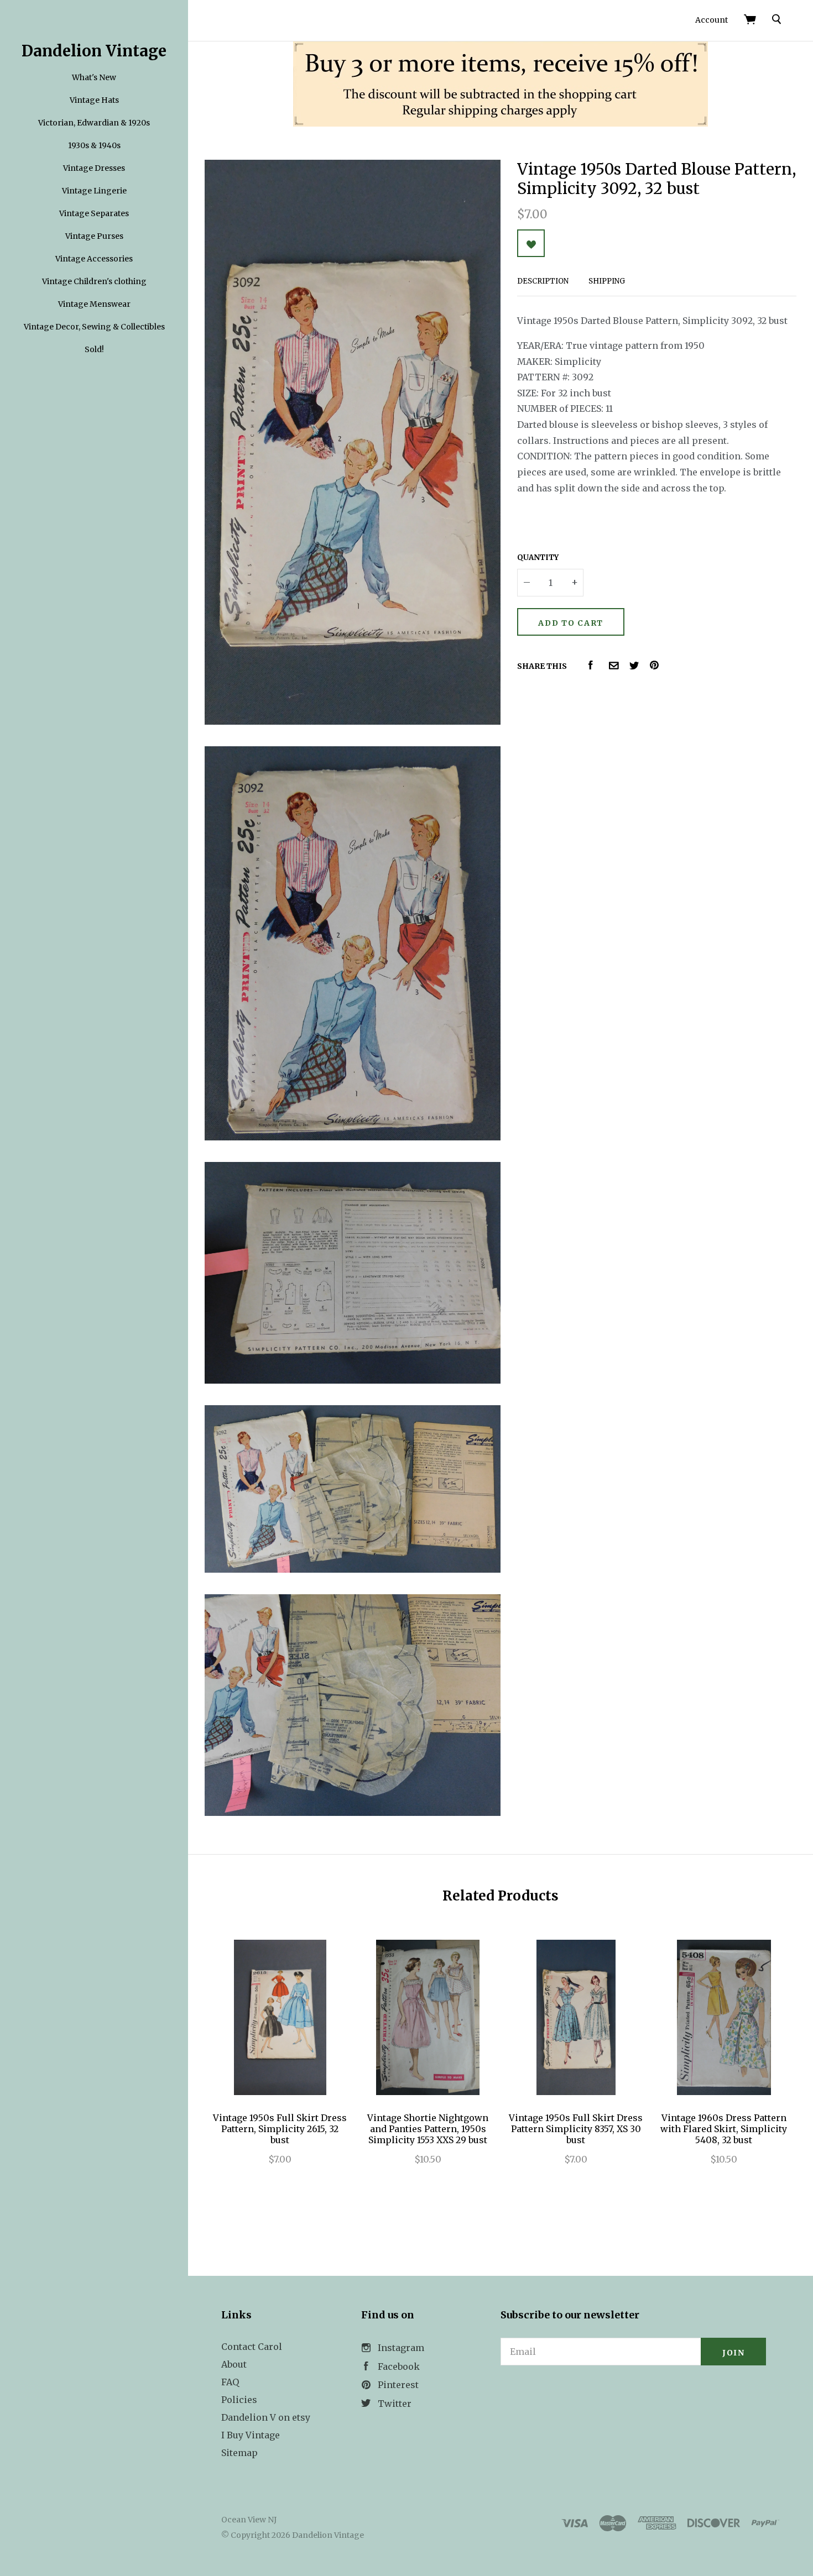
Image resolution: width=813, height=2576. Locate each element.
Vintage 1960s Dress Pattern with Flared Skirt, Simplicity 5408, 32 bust (724, 2129)
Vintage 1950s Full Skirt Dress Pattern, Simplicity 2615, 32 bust (280, 2129)
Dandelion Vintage (94, 51)
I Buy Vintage (251, 2435)
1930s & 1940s (94, 145)
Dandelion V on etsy (266, 2417)
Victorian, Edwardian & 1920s (94, 123)
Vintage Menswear (94, 304)
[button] (633, 2396)
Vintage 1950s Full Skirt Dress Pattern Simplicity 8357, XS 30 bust (576, 2129)
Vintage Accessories (94, 259)
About (234, 2364)
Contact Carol (252, 2347)
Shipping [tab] (607, 281)
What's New (94, 77)
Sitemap (239, 2453)
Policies (239, 2400)
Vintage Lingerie (94, 191)
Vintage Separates (94, 213)
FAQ (230, 2382)
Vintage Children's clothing (94, 281)
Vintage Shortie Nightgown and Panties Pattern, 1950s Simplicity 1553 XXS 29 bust (428, 2129)
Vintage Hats (94, 100)
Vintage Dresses (94, 168)
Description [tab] (543, 281)
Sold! (94, 349)
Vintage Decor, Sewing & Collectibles (94, 327)
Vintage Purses (94, 236)
